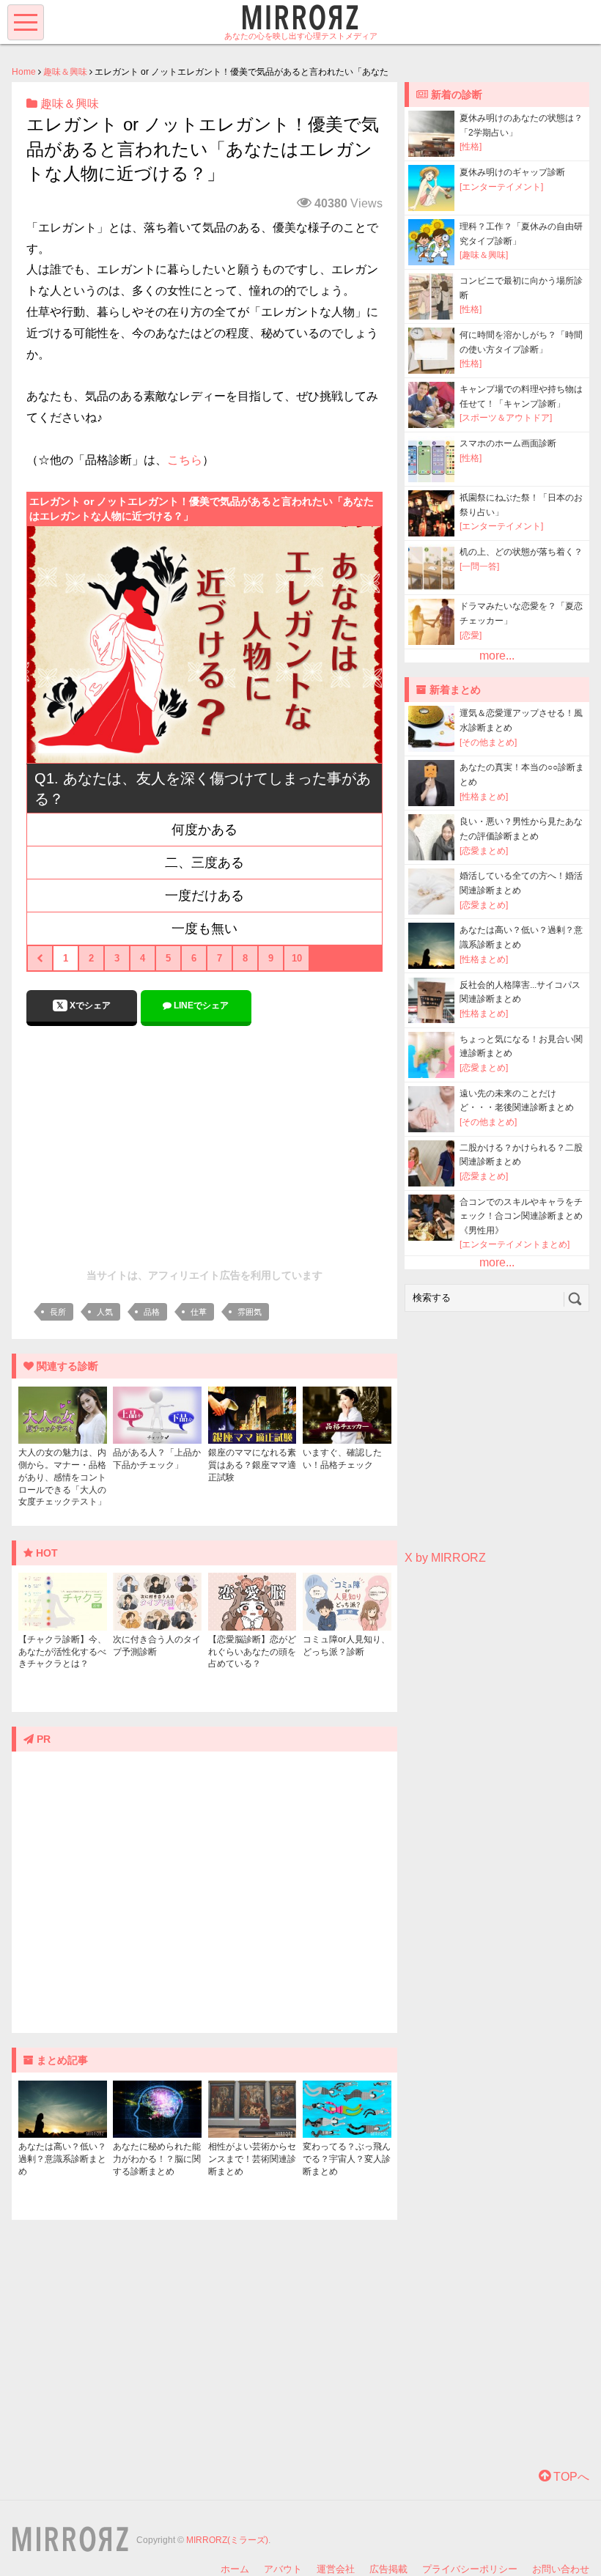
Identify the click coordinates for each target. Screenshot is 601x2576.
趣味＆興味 (65, 72)
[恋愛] (471, 635)
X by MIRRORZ (445, 1558)
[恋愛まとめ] (484, 851)
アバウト (283, 2569)
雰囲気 (250, 1312)
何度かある (204, 830)
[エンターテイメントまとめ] (515, 1244)
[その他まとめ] (488, 742)
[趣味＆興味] (484, 255)
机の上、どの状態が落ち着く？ (521, 552)
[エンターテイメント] (501, 187)
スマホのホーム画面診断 (508, 443)
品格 (152, 1312)
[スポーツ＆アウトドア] (506, 418)
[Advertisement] (204, 1143)
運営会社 (336, 2569)
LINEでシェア (200, 1005)
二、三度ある (204, 863)
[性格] (471, 147)
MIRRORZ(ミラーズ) (227, 2540)
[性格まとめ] (484, 797)
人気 (105, 1312)
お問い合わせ (561, 2569)
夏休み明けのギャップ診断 (512, 172)
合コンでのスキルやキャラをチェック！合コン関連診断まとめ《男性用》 (521, 1216)
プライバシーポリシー (470, 2569)
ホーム (235, 2569)
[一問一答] (479, 567)
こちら (185, 460)
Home (24, 72)
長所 (58, 1312)
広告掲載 (388, 2569)
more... (497, 656)
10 (297, 958)
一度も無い (204, 929)
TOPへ (570, 2477)
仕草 (199, 1312)
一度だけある (204, 896)
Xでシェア (89, 1005)
